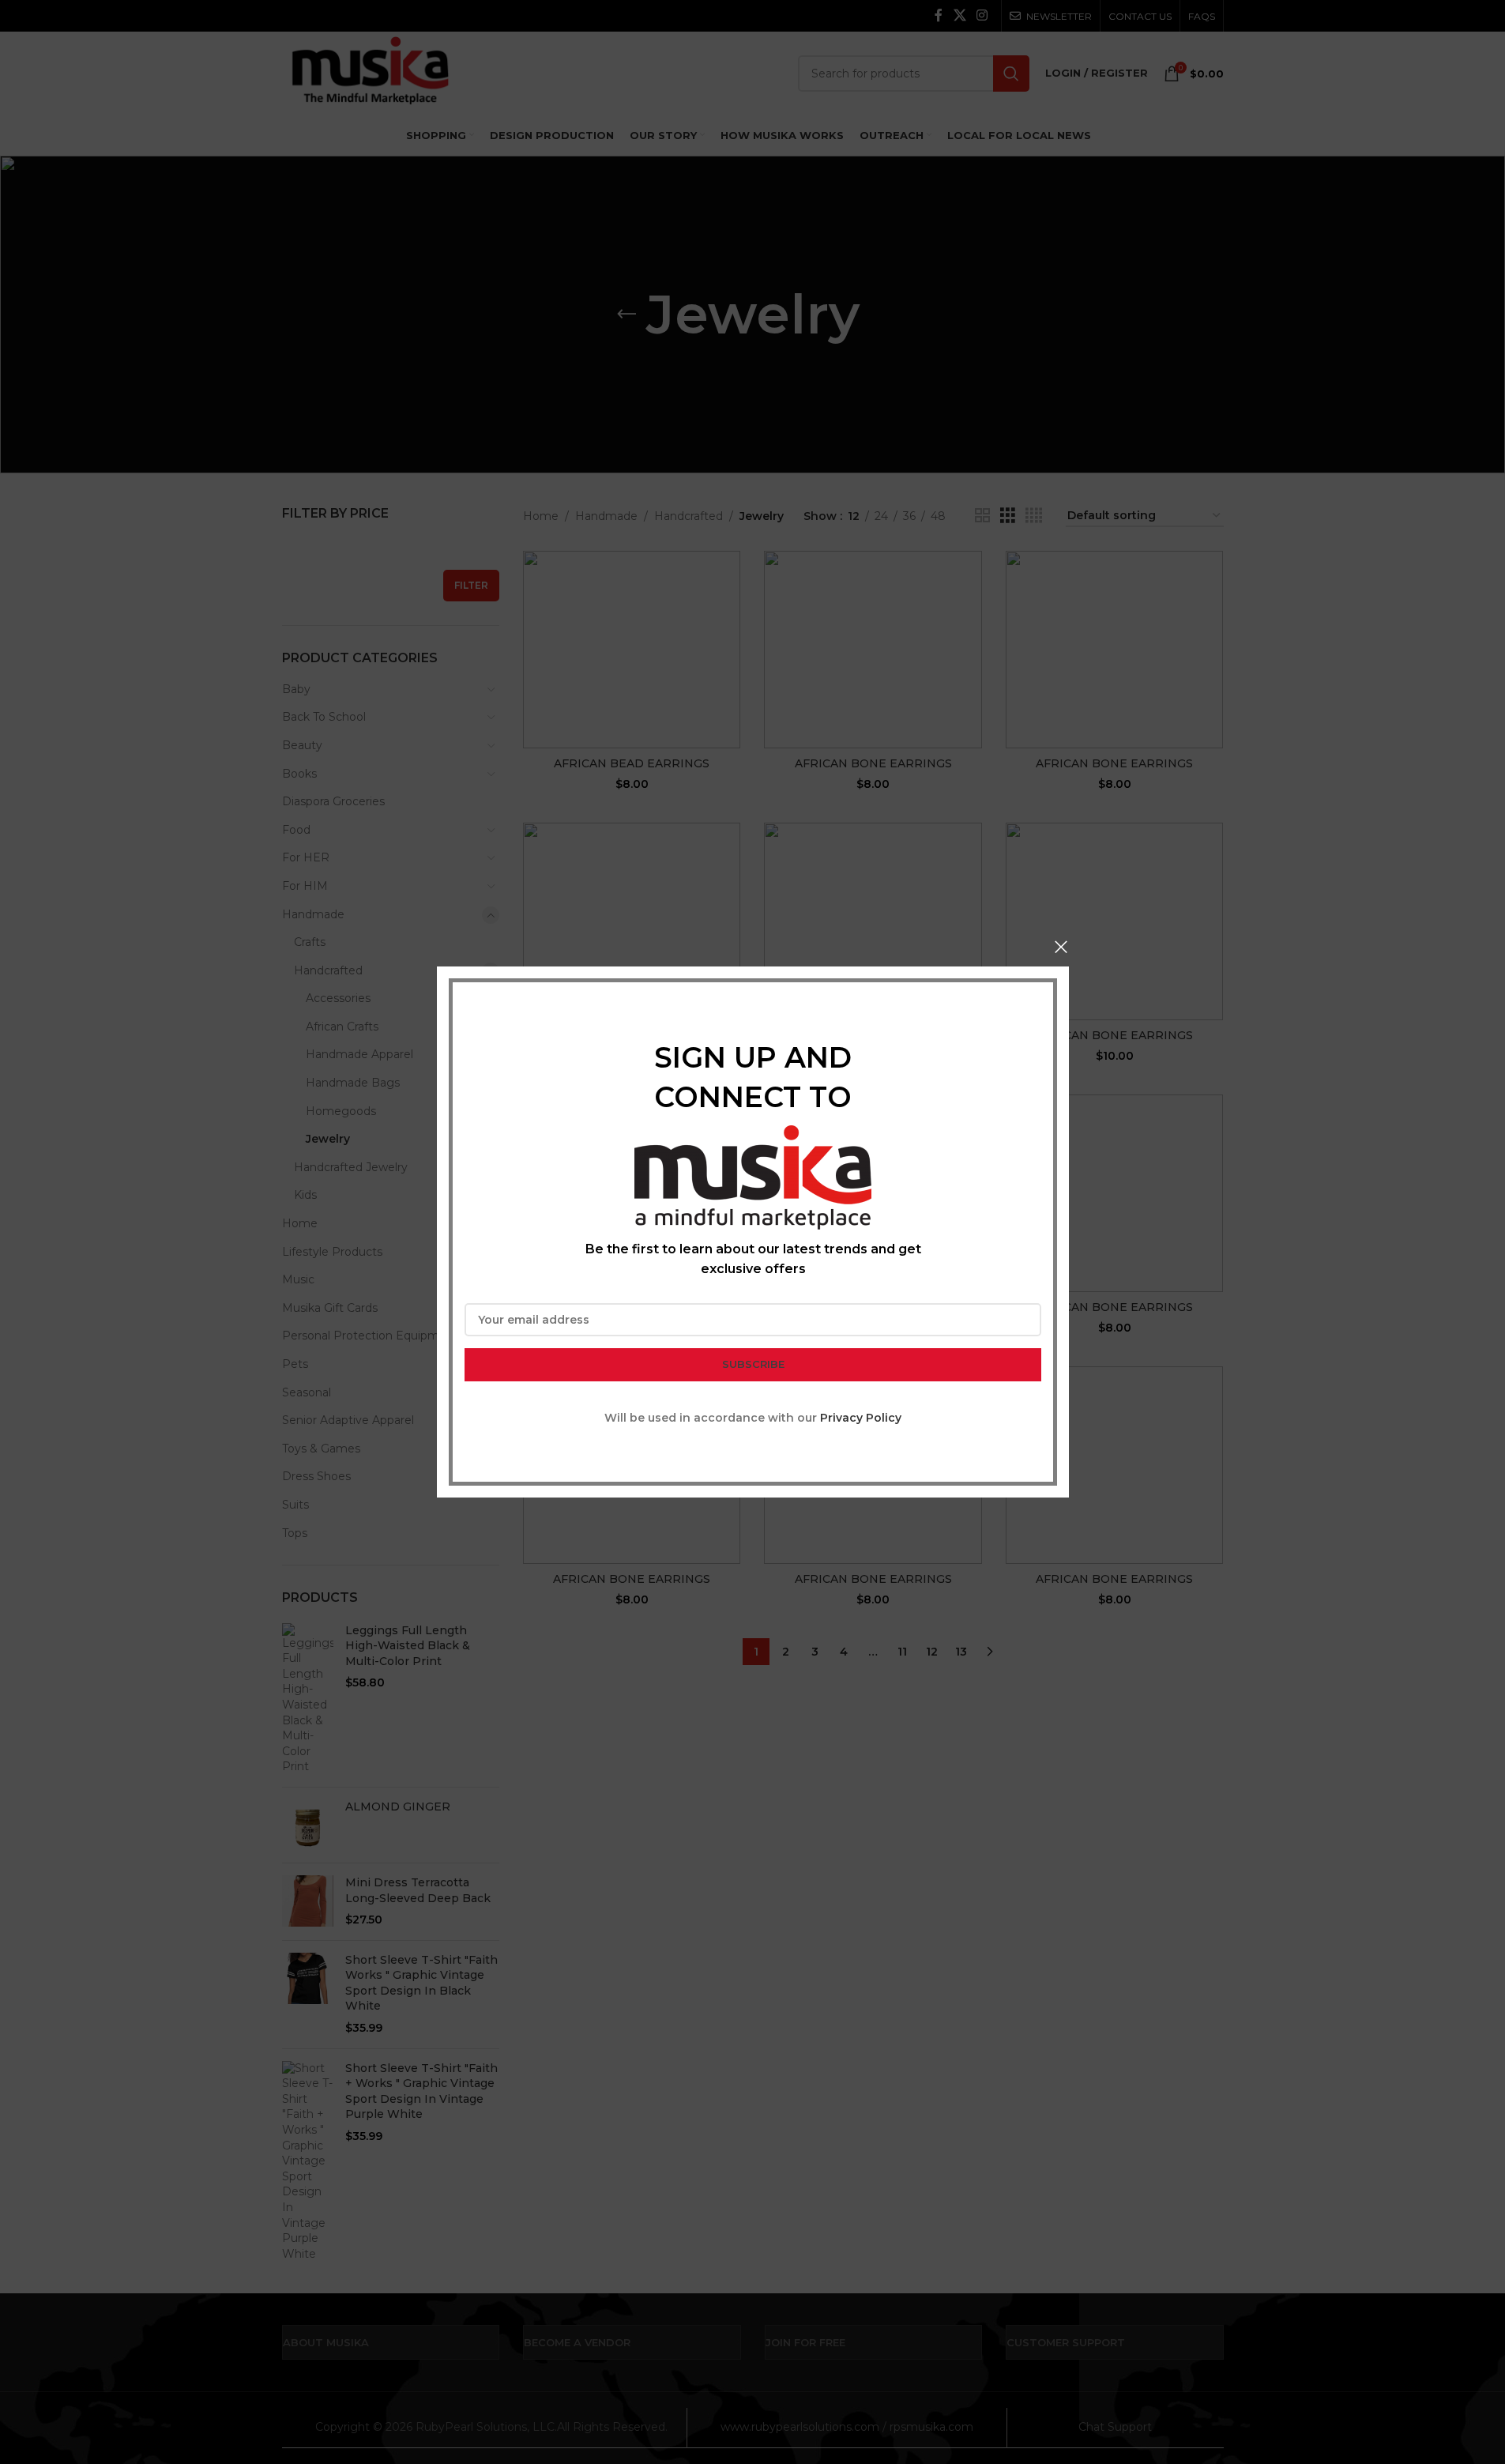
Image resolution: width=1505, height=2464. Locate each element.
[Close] (1061, 947)
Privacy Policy (861, 1418)
